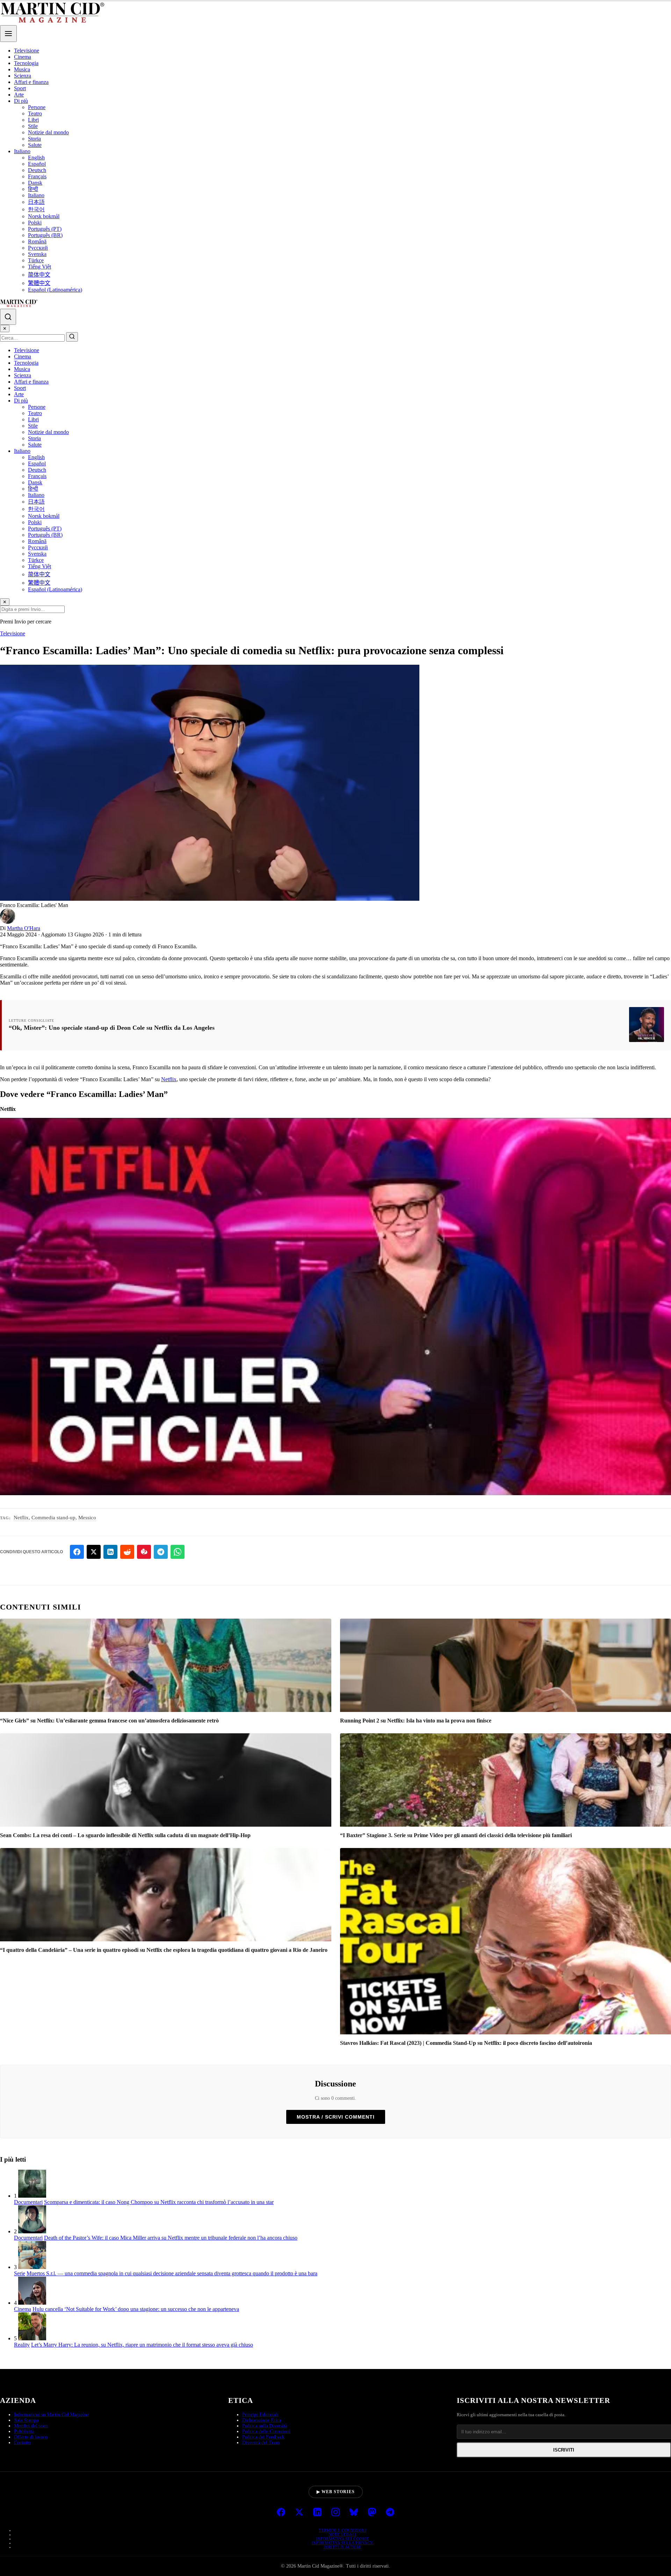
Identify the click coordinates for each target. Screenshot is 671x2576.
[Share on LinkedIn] (110, 1552)
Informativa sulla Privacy (342, 2543)
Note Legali (342, 2534)
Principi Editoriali (260, 2415)
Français (37, 176)
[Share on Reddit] (127, 1552)
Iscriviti (564, 2450)
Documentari (28, 2202)
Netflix (169, 1079)
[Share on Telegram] (161, 1552)
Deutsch (37, 170)
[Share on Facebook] (77, 1552)
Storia (34, 139)
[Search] (8, 317)
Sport (20, 88)
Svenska (37, 254)
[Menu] (8, 34)
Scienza (23, 76)
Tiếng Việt (39, 267)
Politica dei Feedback (263, 2437)
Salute (35, 145)
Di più (21, 101)
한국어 (36, 209)
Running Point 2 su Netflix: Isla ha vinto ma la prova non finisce (416, 1721)
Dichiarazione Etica (262, 2420)
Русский (38, 248)
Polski (35, 223)
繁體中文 (39, 283)
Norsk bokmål (44, 216)
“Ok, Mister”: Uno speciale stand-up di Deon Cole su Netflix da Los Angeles (112, 1028)
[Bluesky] (354, 2513)
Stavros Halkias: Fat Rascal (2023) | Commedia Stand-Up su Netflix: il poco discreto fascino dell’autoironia (466, 2043)
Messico (87, 1518)
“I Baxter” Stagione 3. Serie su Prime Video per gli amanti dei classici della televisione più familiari (456, 1835)
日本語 (36, 202)
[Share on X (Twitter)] (94, 1552)
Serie (20, 2273)
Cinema (23, 57)
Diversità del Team (261, 2443)
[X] (299, 2513)
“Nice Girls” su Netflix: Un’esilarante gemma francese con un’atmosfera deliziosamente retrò (109, 1721)
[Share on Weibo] (144, 1552)
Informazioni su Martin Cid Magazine (51, 2415)
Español (37, 164)
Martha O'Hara (24, 928)
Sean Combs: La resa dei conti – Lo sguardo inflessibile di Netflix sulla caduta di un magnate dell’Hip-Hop (125, 1835)
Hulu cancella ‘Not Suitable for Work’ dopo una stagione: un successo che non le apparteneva (136, 2309)
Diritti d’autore (343, 2547)
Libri (33, 120)
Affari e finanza (31, 82)
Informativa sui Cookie (342, 2539)
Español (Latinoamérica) (55, 290)
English (36, 158)
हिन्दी (33, 189)
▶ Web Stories (336, 2492)
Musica (22, 69)
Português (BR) (45, 235)
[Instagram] (335, 2513)
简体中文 (39, 275)
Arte (19, 95)
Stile (33, 126)
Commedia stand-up (53, 1518)
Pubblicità (24, 2431)
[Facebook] (281, 2513)
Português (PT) (45, 229)
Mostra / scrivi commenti (336, 2117)
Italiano (22, 151)
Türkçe (36, 260)
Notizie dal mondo (48, 132)
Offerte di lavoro (31, 2437)
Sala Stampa (26, 2420)
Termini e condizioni (342, 2530)
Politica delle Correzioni (266, 2431)
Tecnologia (26, 63)
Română (37, 241)
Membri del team (31, 2426)
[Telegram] (390, 2513)
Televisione (27, 51)
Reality (22, 2345)
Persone (37, 107)
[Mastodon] (372, 2513)
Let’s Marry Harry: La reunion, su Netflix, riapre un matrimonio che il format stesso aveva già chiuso (142, 2345)
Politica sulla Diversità (265, 2426)
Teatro (35, 113)
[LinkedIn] (317, 2513)
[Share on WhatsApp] (178, 1552)
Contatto (22, 2443)
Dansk (35, 183)
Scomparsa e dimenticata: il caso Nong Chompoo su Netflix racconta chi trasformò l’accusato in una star (159, 2202)
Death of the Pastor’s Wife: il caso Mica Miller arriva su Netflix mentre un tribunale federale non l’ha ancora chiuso (171, 2238)
